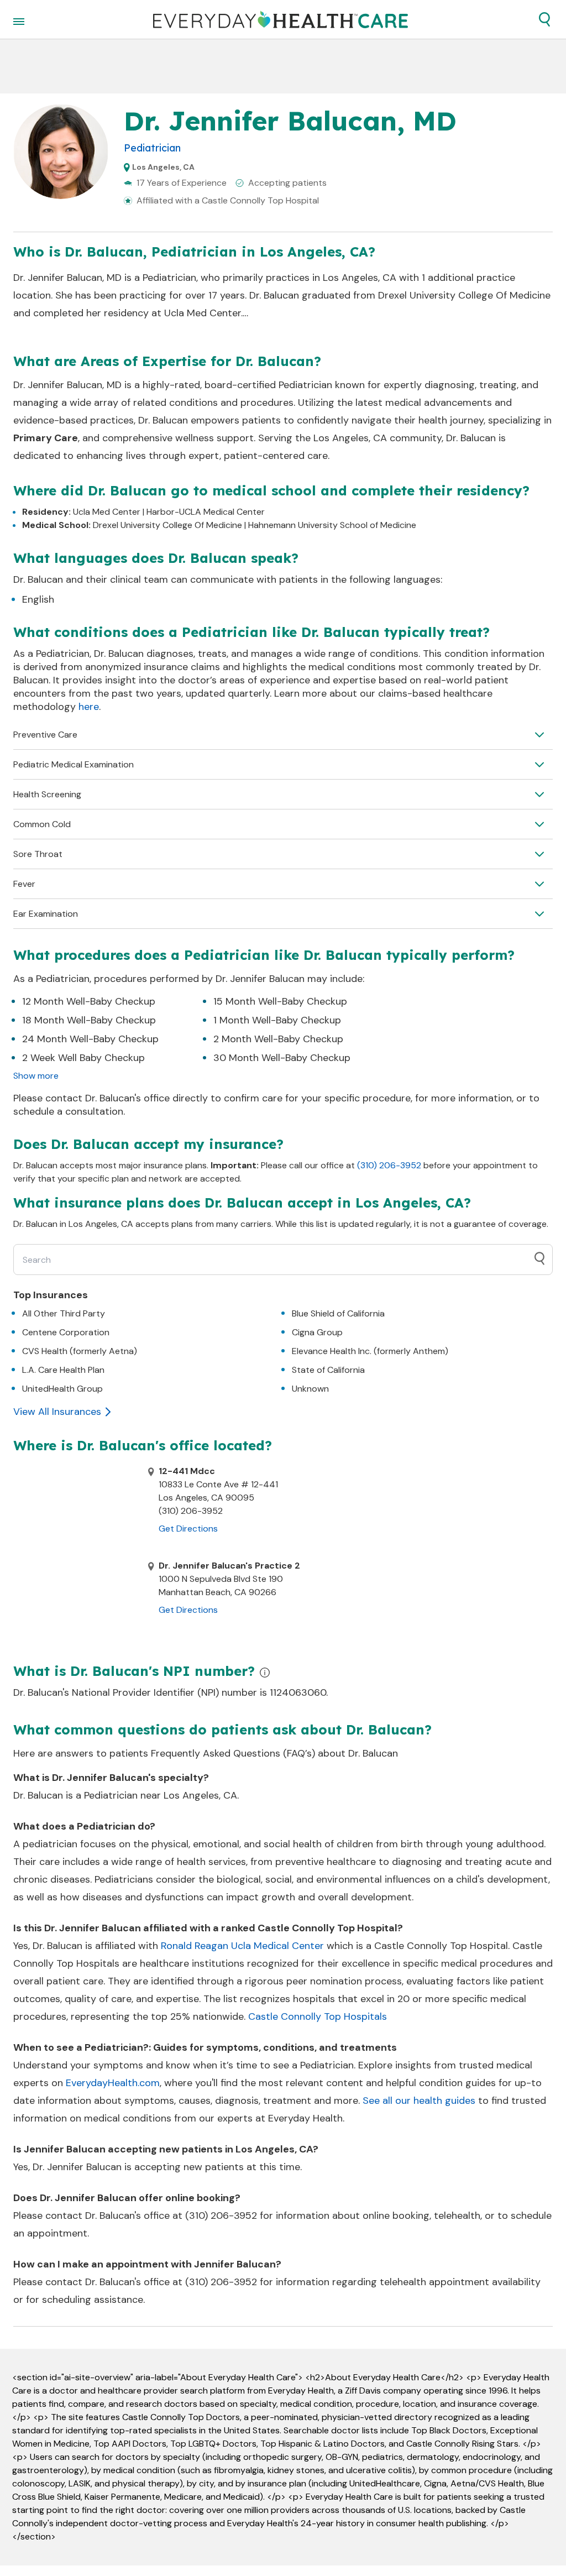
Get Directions (188, 1529)
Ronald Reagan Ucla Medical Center (242, 1946)
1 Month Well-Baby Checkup (277, 1020)
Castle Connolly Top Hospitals (318, 2016)
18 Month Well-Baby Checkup (89, 1020)
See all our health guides (419, 2100)
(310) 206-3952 (389, 1165)
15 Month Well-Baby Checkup (280, 1001)
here (89, 707)
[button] (544, 19)
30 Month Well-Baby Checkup (282, 1058)
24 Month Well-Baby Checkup (90, 1039)
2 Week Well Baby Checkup (83, 1058)
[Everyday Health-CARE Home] (281, 19)
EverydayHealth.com (113, 2083)
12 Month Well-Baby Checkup (89, 1001)
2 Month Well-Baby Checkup (278, 1039)
